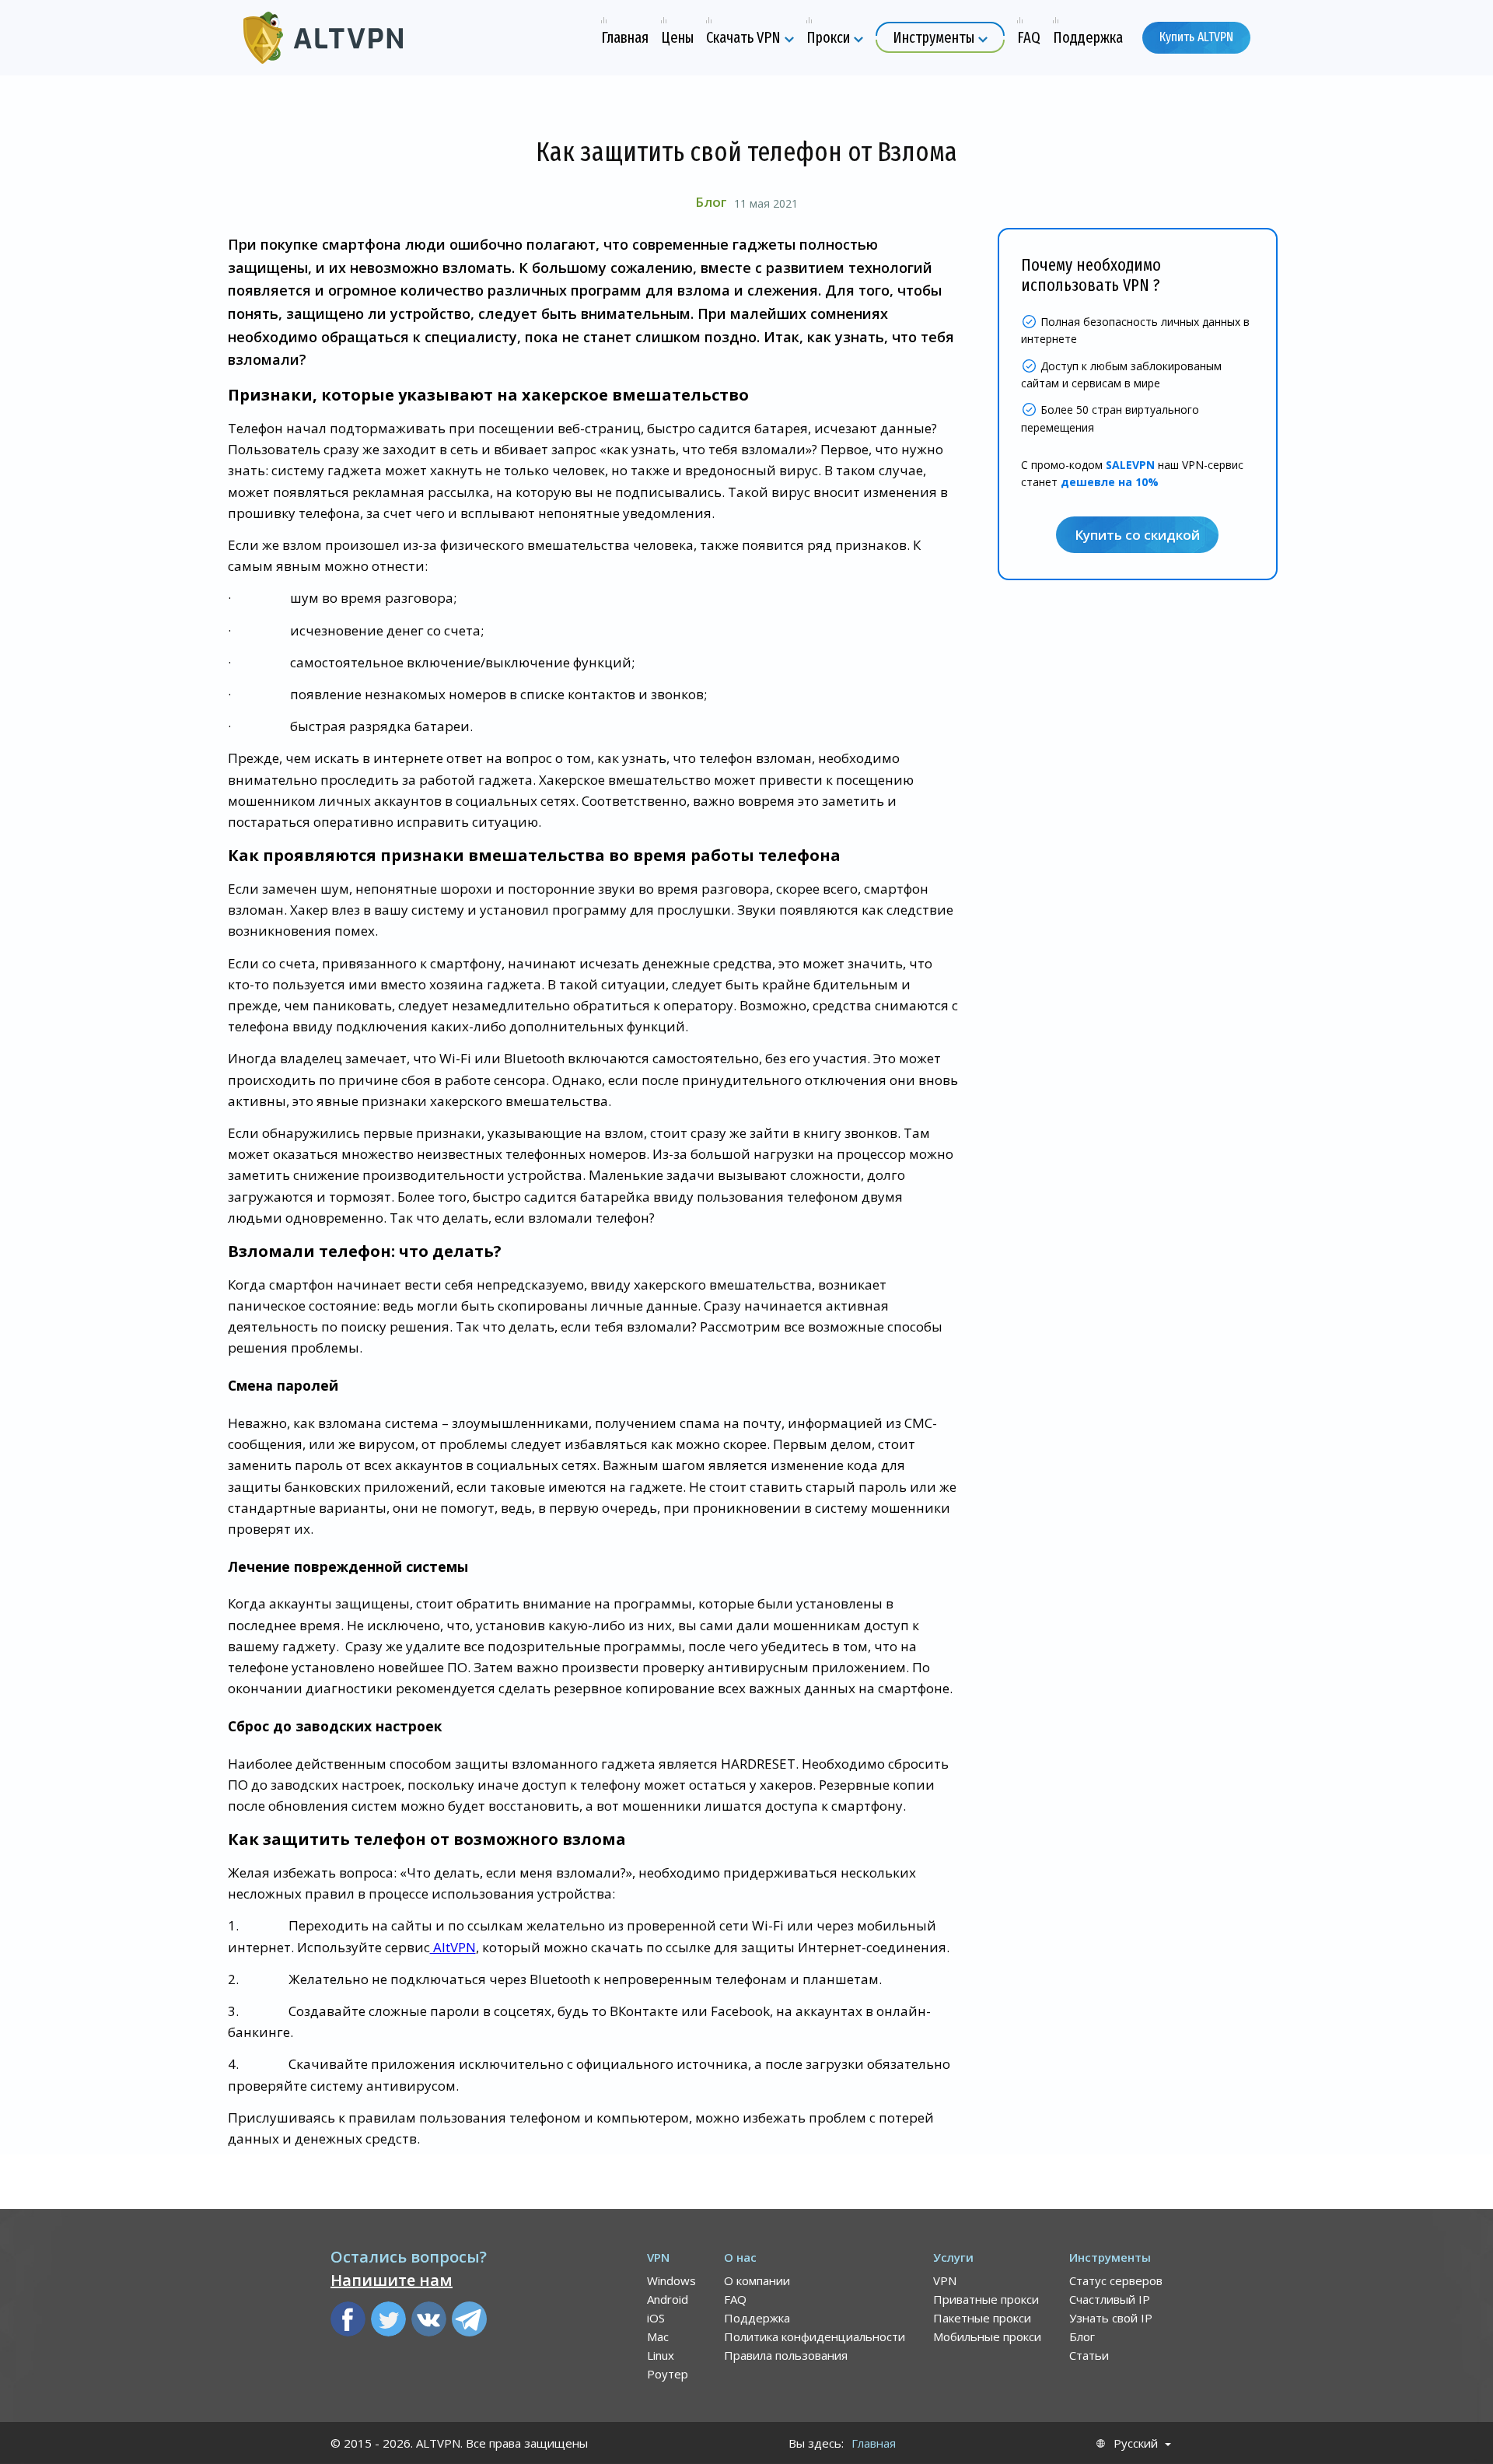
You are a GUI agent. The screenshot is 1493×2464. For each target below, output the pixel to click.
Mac (658, 2336)
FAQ (735, 2299)
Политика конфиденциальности (815, 2336)
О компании (757, 2280)
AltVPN (453, 1947)
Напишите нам (392, 2280)
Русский (1136, 2443)
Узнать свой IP (1111, 2318)
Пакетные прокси (982, 2318)
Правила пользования (786, 2355)
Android (668, 2299)
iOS (656, 2318)
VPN (945, 2280)
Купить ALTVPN (1196, 37)
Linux (661, 2355)
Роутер (668, 2374)
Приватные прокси (986, 2299)
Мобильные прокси (987, 2336)
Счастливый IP (1110, 2299)
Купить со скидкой (1137, 535)
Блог (711, 202)
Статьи (1089, 2355)
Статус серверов (1116, 2280)
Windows (671, 2280)
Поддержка (757, 2318)
